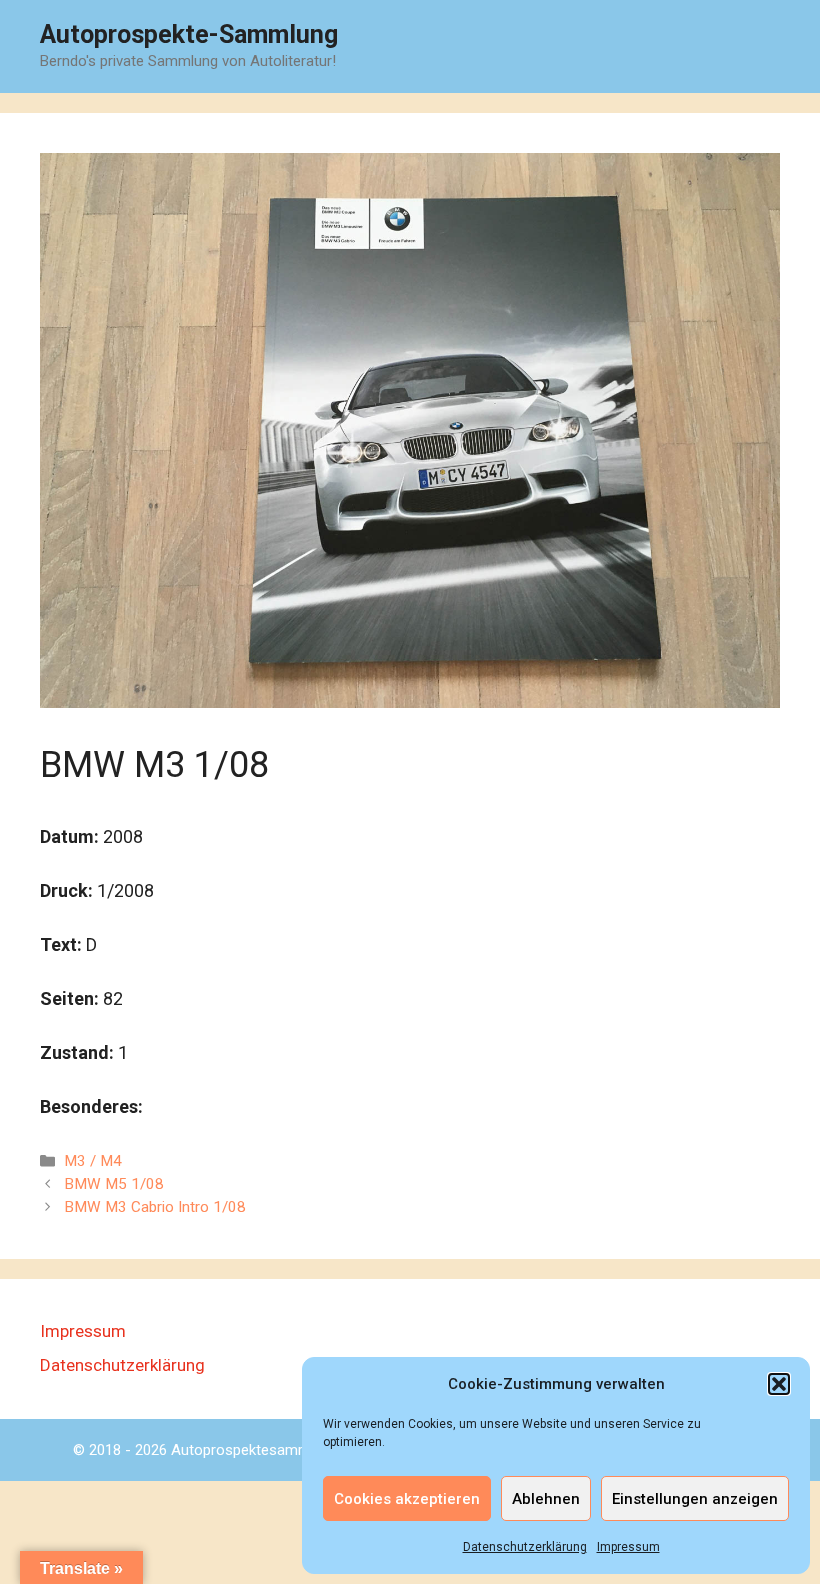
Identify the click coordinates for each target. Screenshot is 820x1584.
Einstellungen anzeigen (695, 1499)
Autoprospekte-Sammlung (189, 34)
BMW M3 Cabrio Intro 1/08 (155, 1207)
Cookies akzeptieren (407, 1499)
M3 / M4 (93, 1161)
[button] (779, 1384)
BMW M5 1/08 (114, 1184)
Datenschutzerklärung (525, 1547)
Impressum (628, 1547)
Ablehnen (546, 1499)
